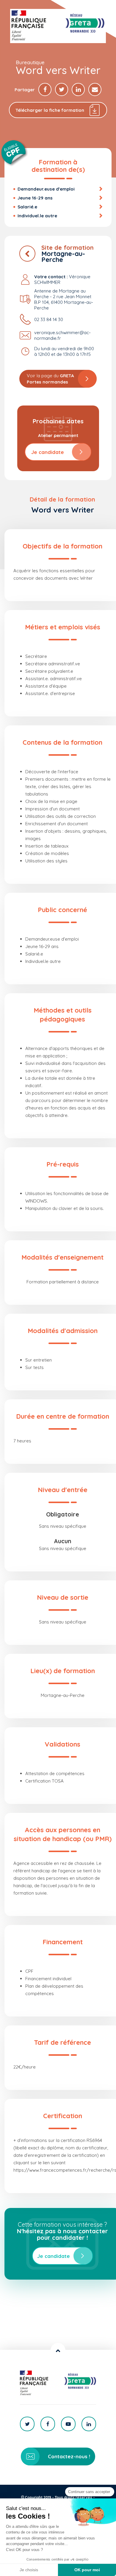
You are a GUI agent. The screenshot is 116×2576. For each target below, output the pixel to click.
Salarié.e (27, 207)
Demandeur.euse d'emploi (46, 189)
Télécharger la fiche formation (50, 110)
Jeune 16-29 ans (35, 198)
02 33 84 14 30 (49, 319)
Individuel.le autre (37, 216)
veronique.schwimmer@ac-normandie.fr (62, 335)
